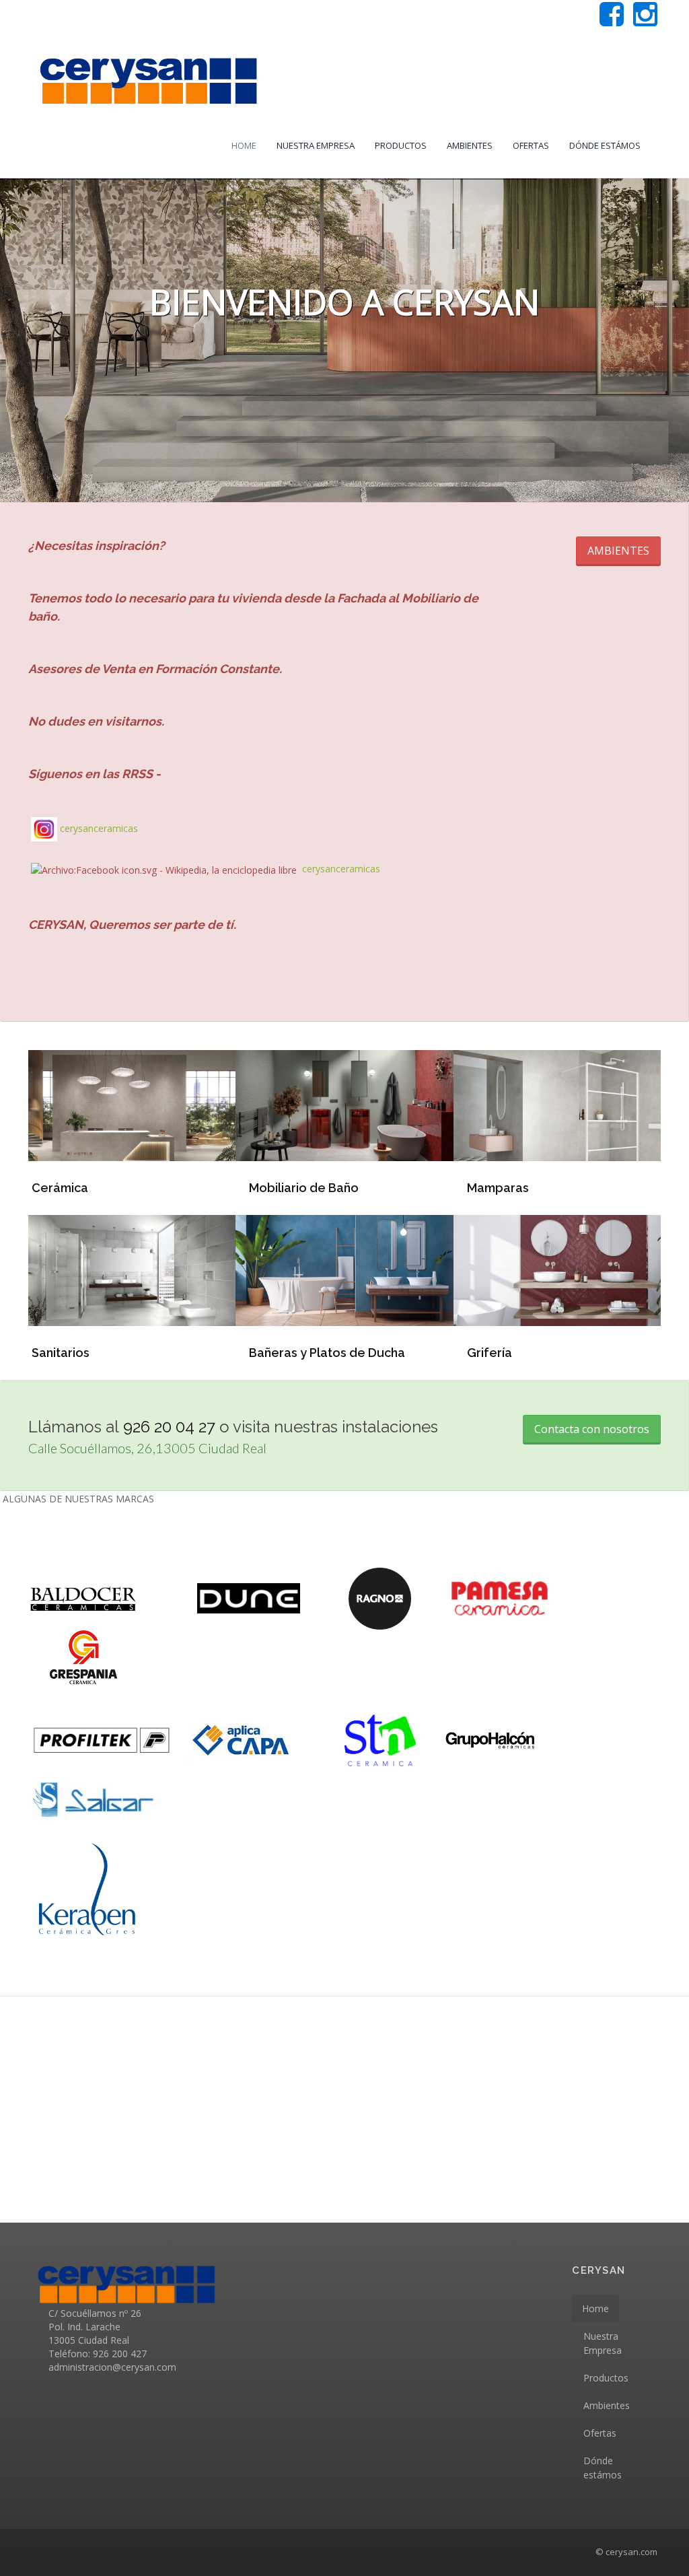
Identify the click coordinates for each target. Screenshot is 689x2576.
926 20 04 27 (169, 1427)
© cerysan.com (626, 2552)
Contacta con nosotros (592, 1429)
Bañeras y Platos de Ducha (327, 1353)
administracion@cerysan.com (112, 2367)
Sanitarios (61, 1353)
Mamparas (498, 1188)
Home (244, 145)
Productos (401, 145)
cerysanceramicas (99, 828)
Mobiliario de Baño (304, 1188)
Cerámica (60, 1188)
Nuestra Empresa (316, 145)
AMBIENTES (618, 551)
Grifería (489, 1353)
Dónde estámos (605, 145)
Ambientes (470, 145)
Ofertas (531, 145)
